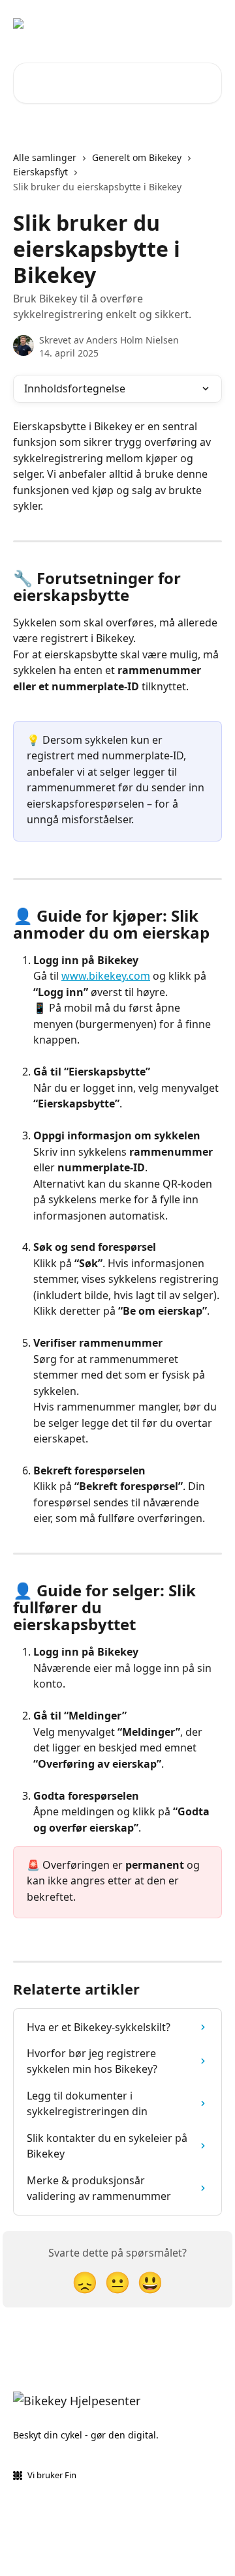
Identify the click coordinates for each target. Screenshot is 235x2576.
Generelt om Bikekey (137, 157)
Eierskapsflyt (40, 172)
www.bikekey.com (106, 976)
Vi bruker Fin (52, 2475)
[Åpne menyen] (210, 23)
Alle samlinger (45, 157)
